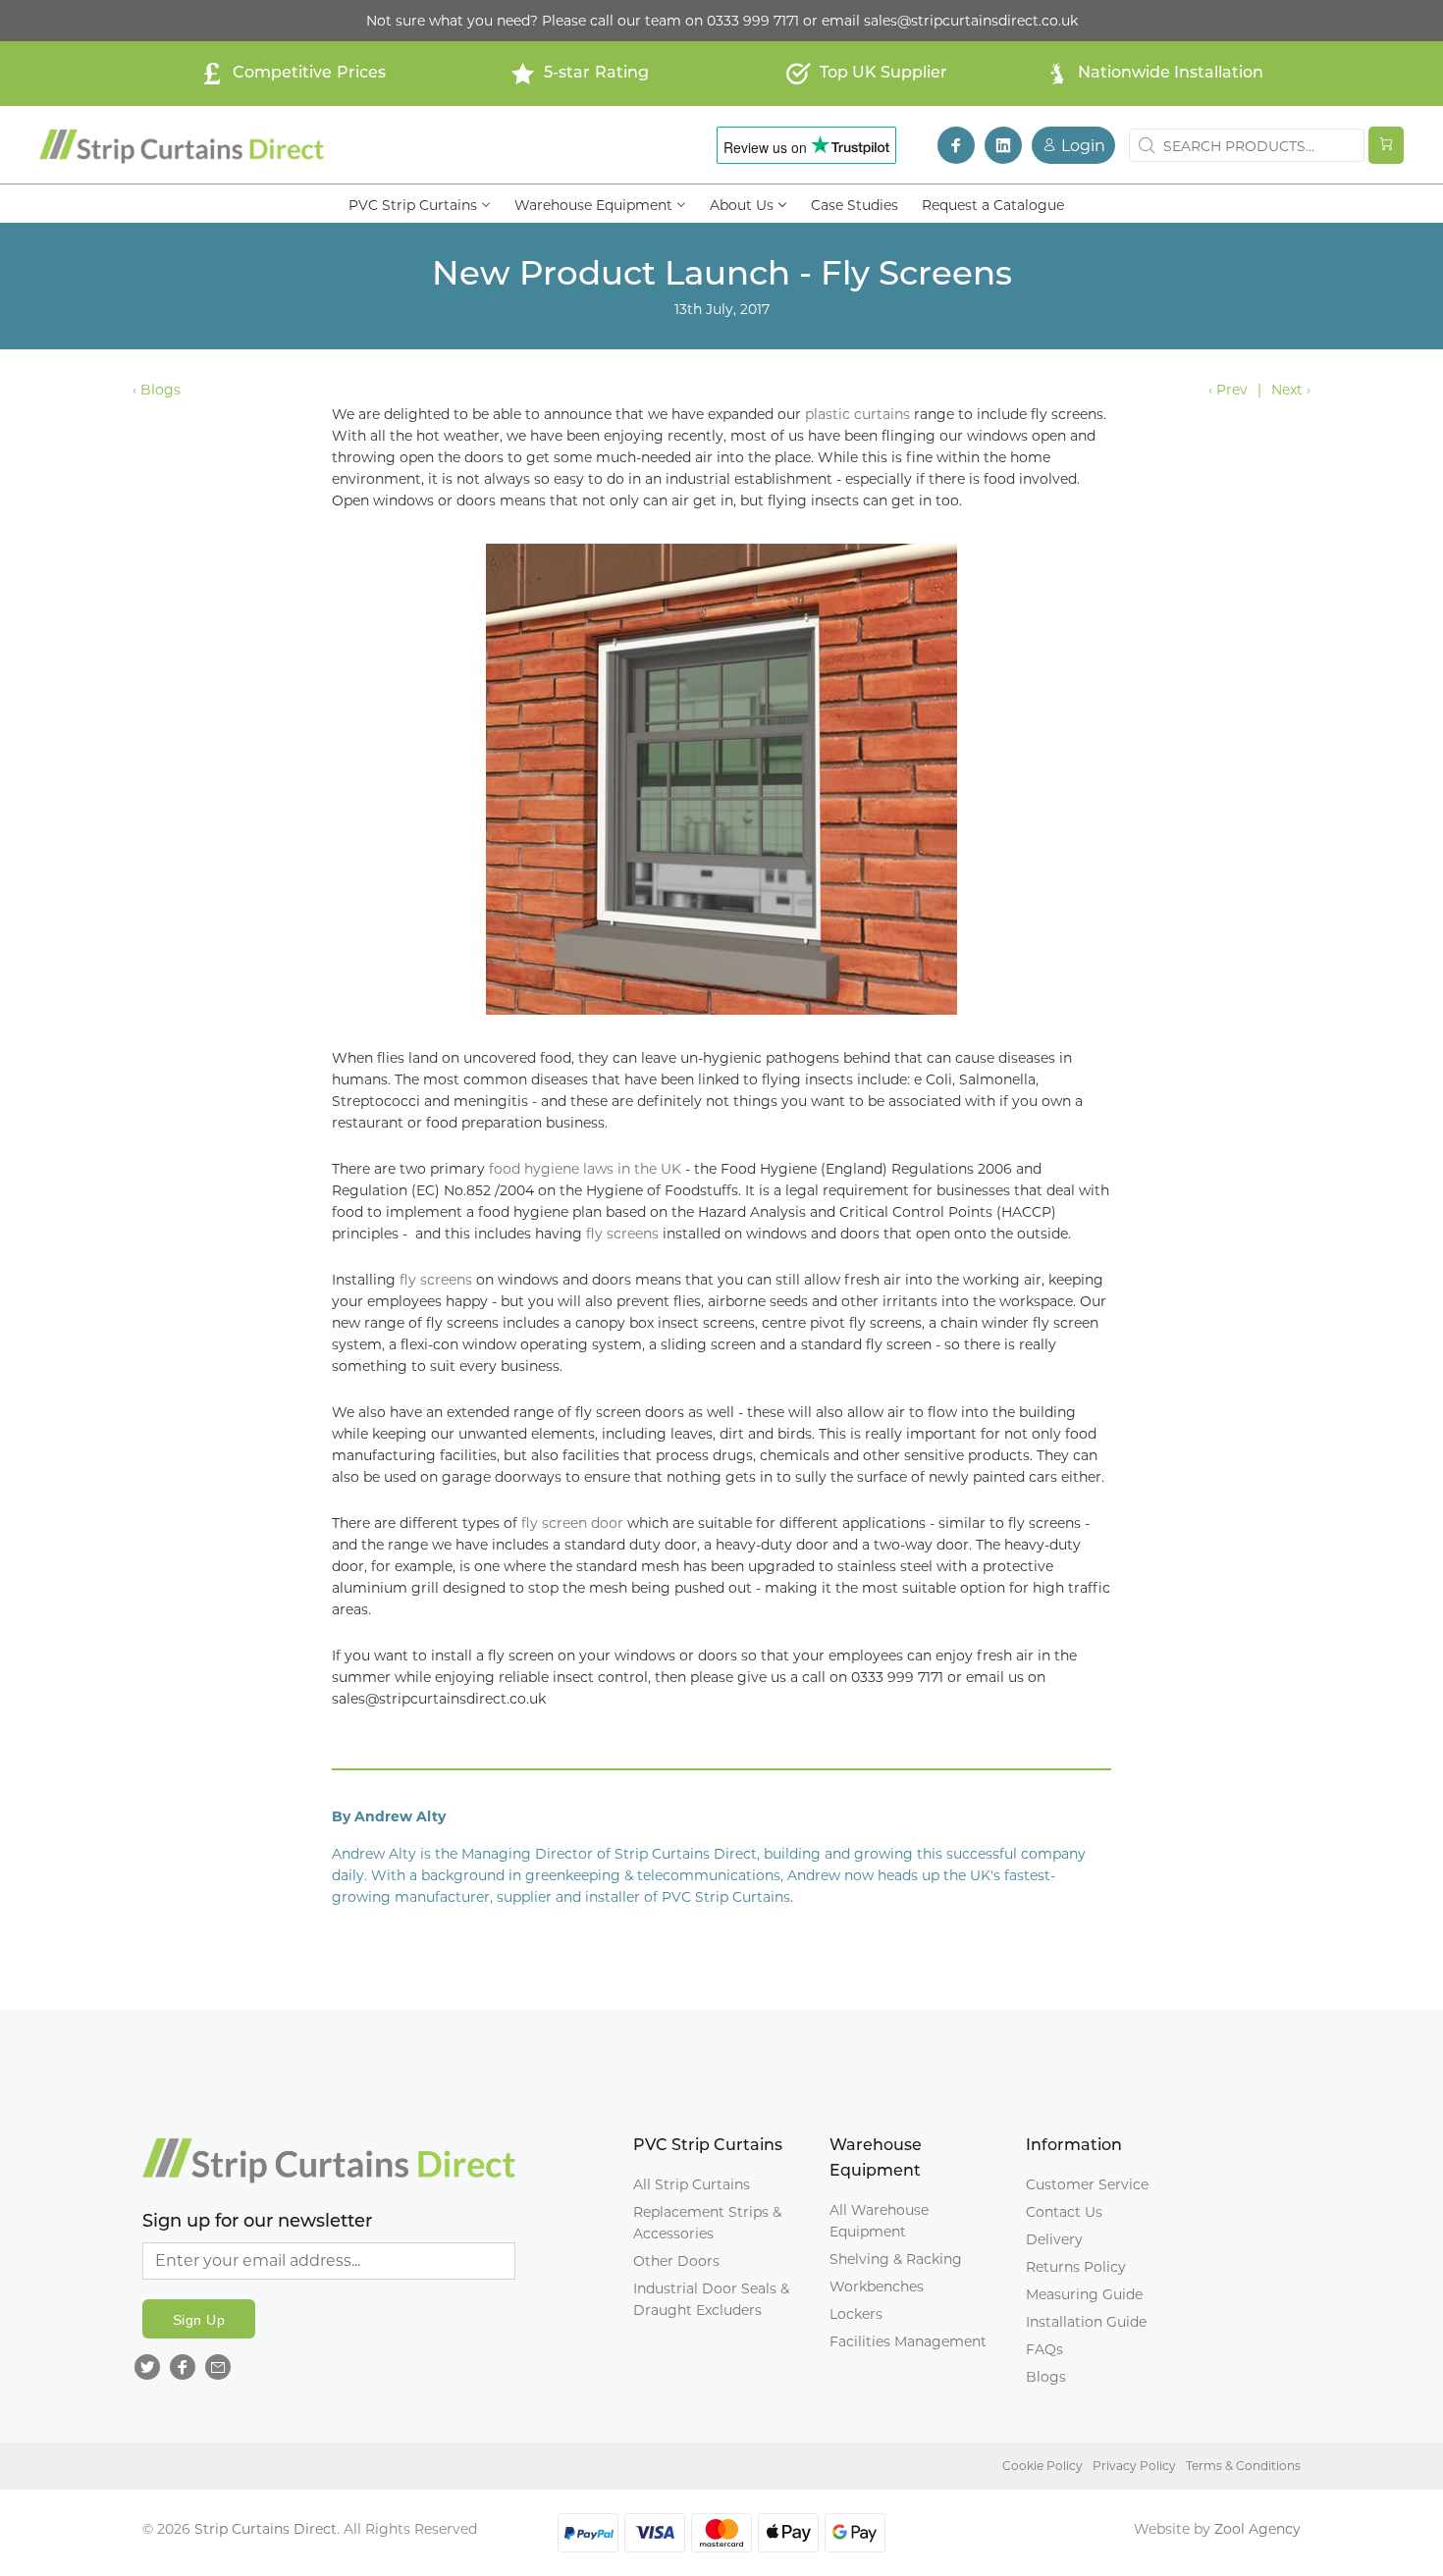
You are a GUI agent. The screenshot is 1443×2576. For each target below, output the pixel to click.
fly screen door (574, 1523)
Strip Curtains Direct (266, 2529)
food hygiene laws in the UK (585, 1169)
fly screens (624, 1234)
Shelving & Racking (896, 2259)
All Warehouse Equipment (879, 2221)
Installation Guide (1086, 2322)
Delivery (1054, 2239)
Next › (1291, 390)
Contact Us (1064, 2212)
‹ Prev (1228, 390)
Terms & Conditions (1243, 2466)
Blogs (1046, 2377)
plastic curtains (857, 414)
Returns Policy (1076, 2267)
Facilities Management (908, 2341)
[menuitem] (420, 203)
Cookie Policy (1042, 2466)
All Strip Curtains (692, 2184)
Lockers (856, 2314)
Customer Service (1087, 2184)
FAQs (1044, 2349)
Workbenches (877, 2287)
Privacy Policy (1134, 2466)
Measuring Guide (1084, 2294)
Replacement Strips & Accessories (707, 2223)
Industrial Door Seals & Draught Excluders (711, 2299)
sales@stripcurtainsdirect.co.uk (971, 21)
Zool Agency (1257, 2529)
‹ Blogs (157, 390)
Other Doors (676, 2261)
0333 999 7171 (753, 21)
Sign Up (199, 2320)
